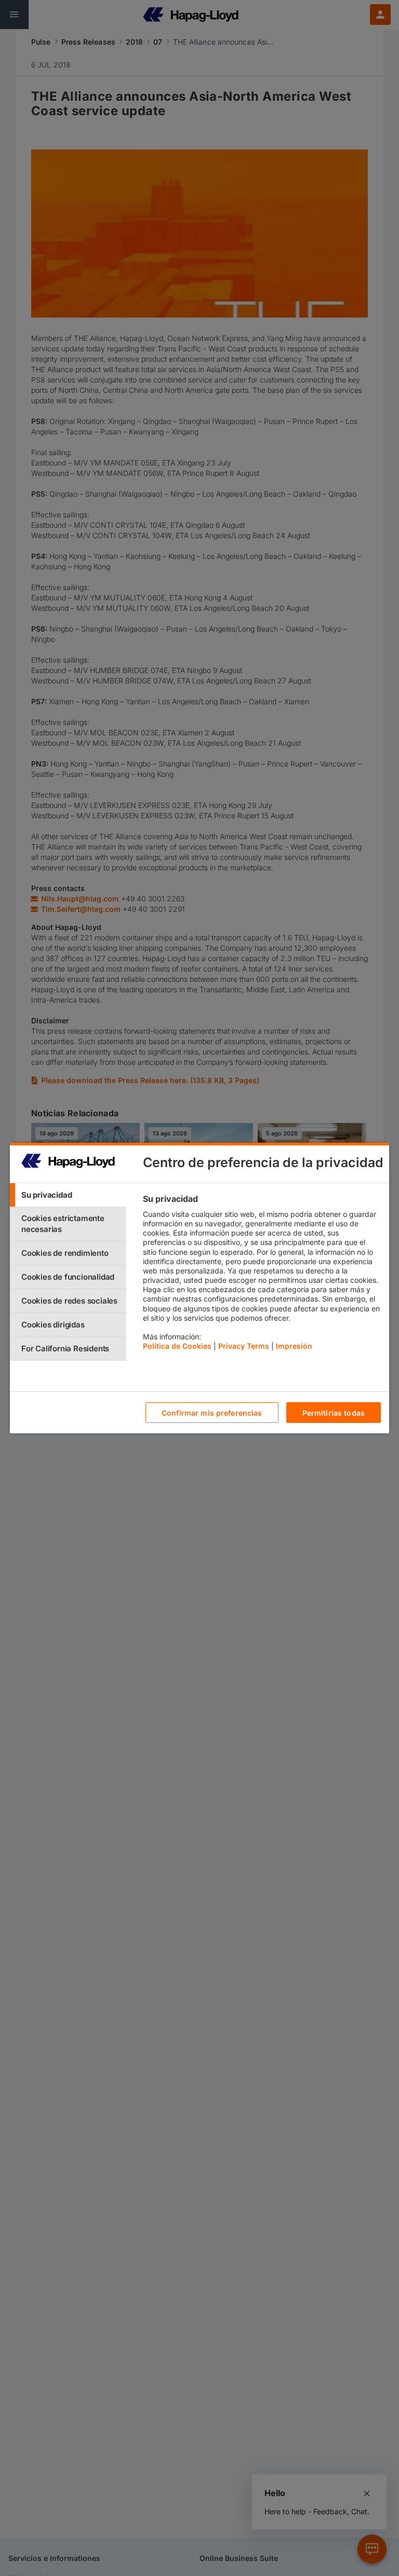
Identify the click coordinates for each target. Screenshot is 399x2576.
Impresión (294, 1346)
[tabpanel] (262, 1275)
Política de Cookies (177, 1346)
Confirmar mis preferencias (212, 1413)
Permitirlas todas (334, 1413)
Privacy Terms (244, 1346)
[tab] (68, 1195)
